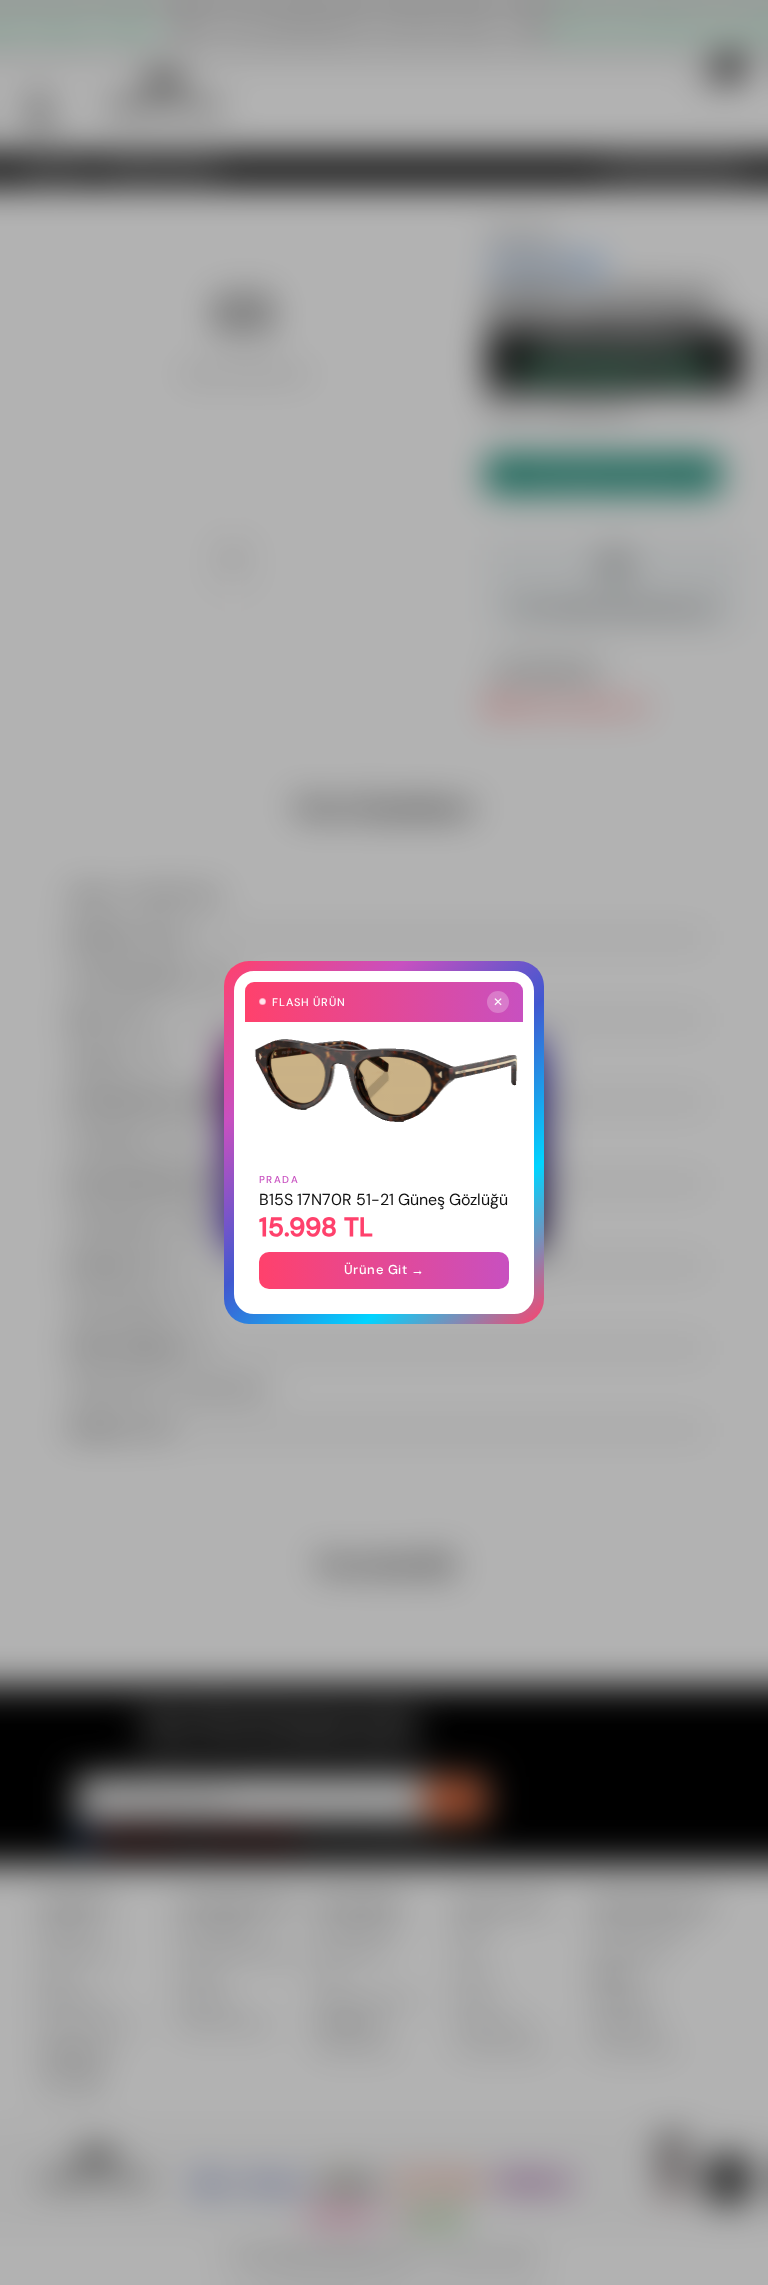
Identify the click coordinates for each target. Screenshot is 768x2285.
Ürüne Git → (384, 1269)
